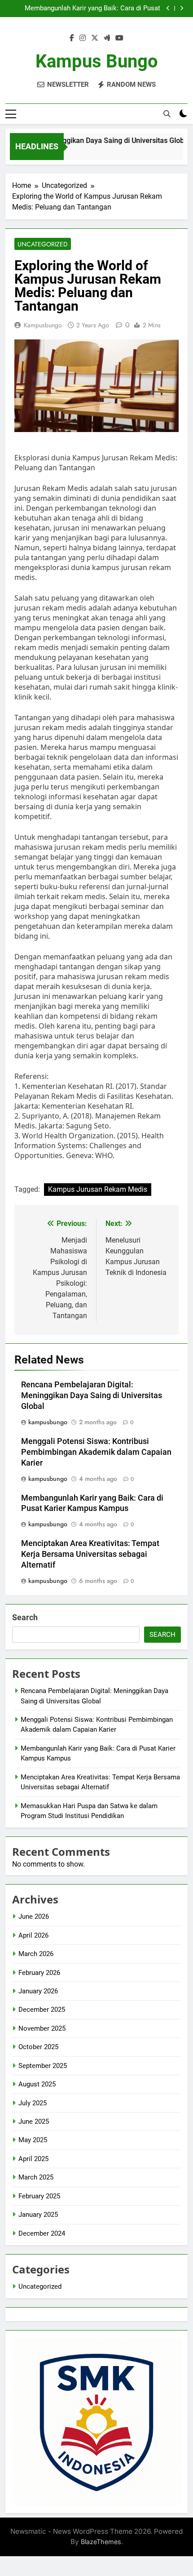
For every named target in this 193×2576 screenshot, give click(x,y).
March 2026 (36, 1954)
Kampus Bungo (97, 61)
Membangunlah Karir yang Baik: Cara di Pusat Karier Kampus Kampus (92, 9)
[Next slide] (182, 8)
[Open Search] (167, 114)
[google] (107, 38)
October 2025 (38, 2047)
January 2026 (38, 1991)
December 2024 (42, 2233)
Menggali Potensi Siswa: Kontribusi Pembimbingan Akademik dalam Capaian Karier (96, 1452)
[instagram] (83, 38)
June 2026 (34, 1916)
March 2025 (36, 2177)
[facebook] (72, 38)
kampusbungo (43, 325)
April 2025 (33, 2159)
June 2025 (34, 2121)
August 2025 (37, 2084)
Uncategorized (43, 244)
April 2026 (33, 1935)
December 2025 (42, 2010)
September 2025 (43, 2066)
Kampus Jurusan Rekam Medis (98, 1189)
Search (25, 1617)
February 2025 (39, 2196)
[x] (95, 38)
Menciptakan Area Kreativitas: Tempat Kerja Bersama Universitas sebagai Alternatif (90, 1554)
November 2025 (42, 2028)
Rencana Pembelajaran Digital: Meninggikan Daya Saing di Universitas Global (92, 1395)
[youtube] (119, 38)
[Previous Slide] (168, 8)
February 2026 (39, 1973)
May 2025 (33, 2140)
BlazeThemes (101, 2542)
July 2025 (33, 2103)
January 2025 (38, 2215)
